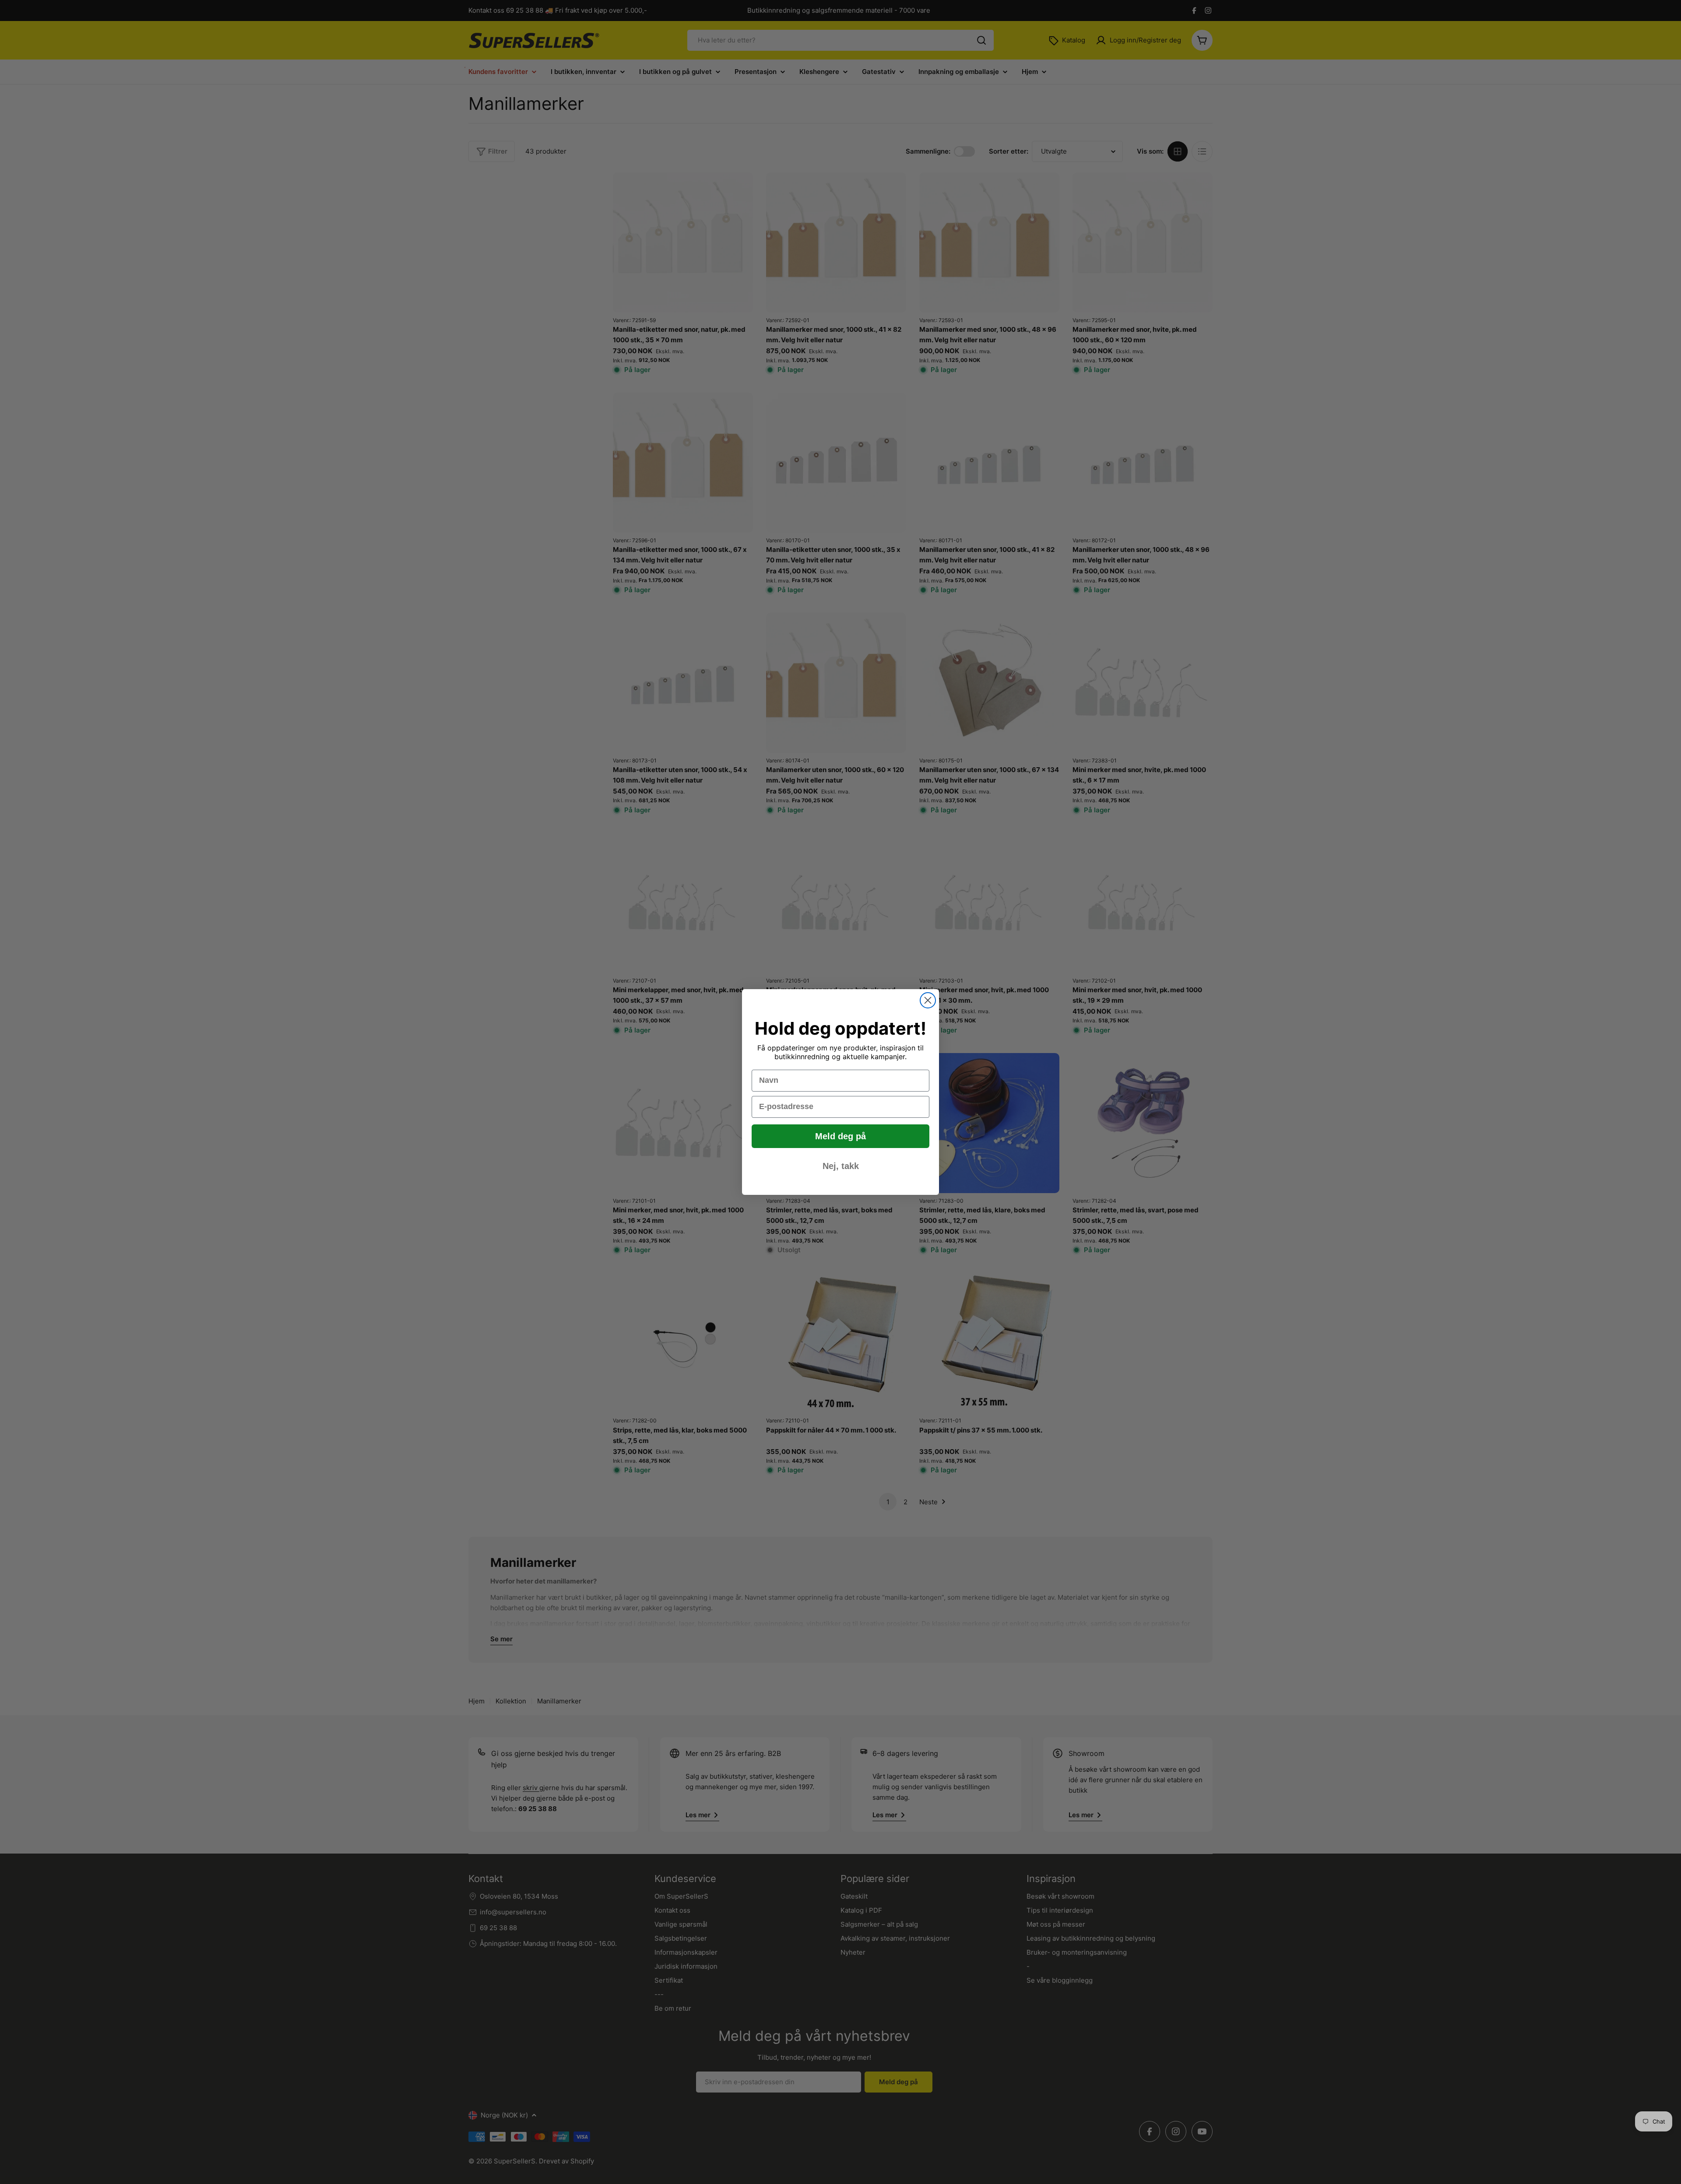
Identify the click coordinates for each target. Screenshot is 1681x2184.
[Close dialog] (928, 1000)
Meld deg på (840, 1136)
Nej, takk (841, 1166)
